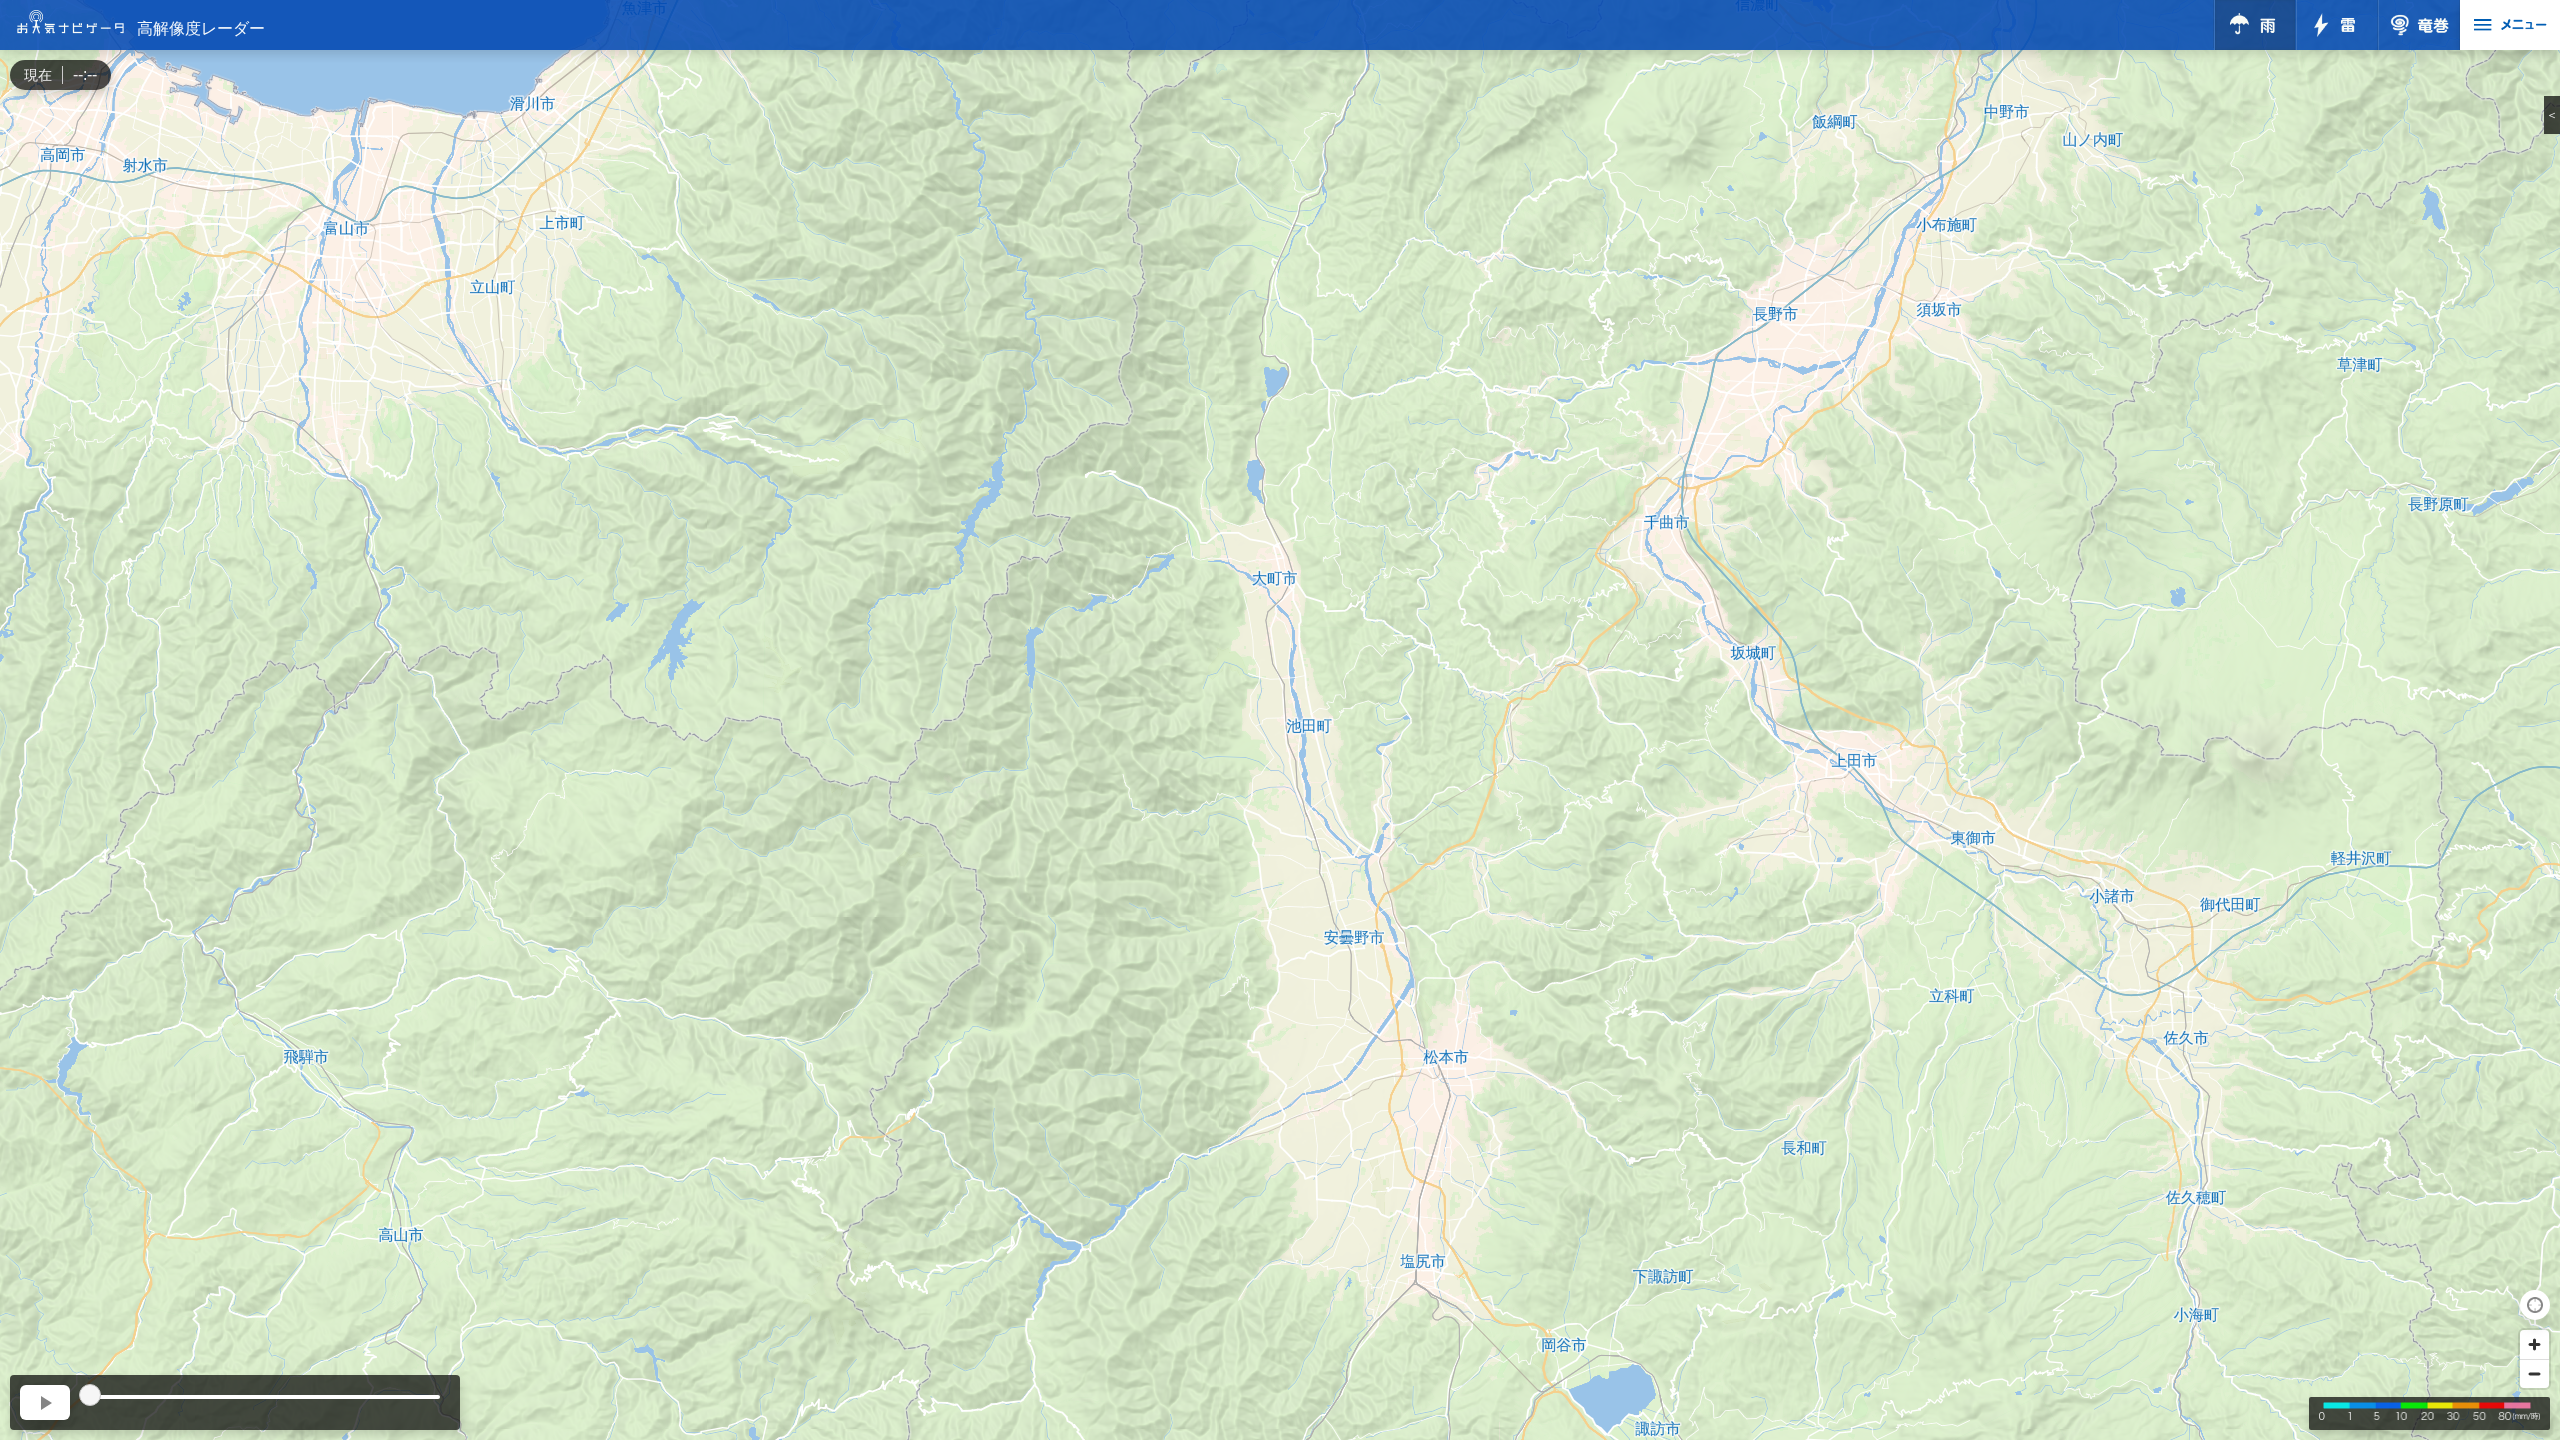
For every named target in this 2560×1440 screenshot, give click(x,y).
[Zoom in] (2534, 1344)
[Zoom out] (2534, 1373)
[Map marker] (1280, 702)
